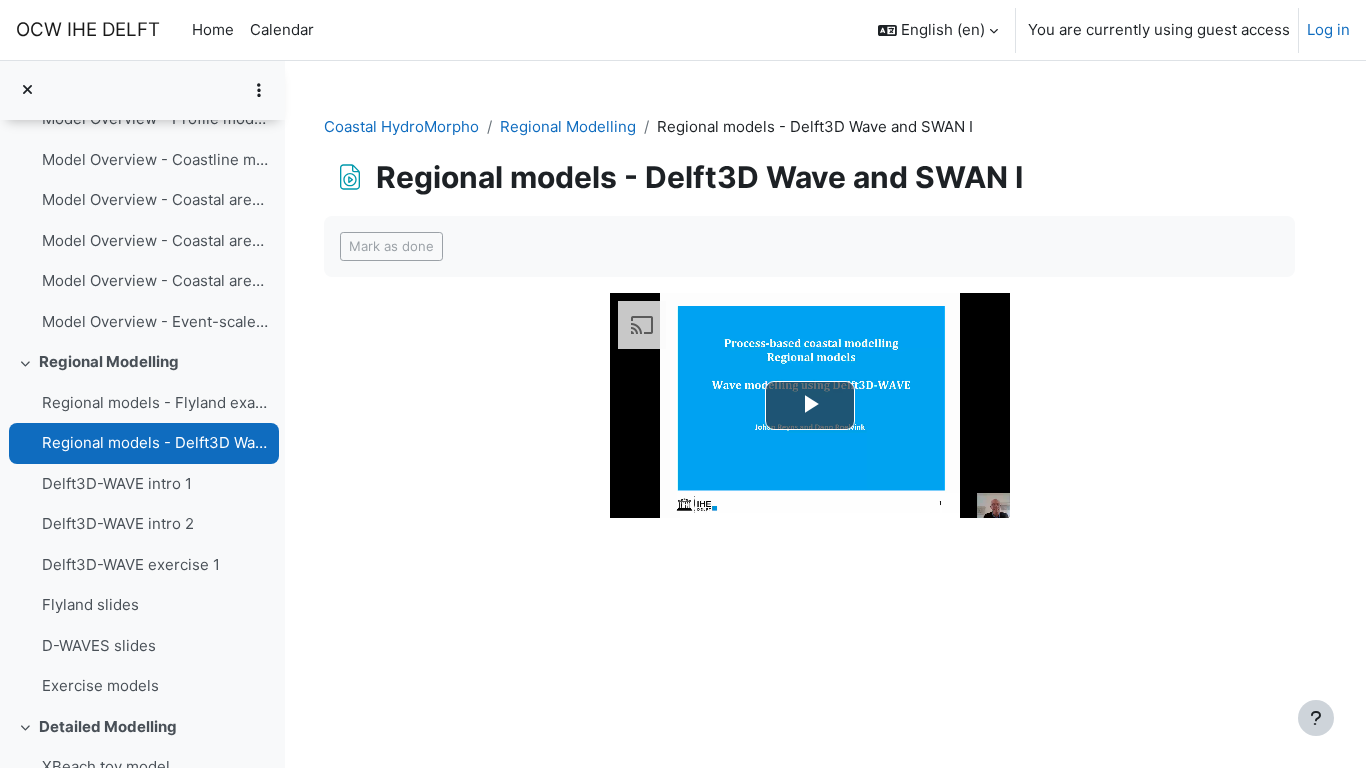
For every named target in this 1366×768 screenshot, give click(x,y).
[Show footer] (1316, 718)
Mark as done (391, 246)
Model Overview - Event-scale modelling (155, 321)
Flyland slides (90, 604)
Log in (1328, 29)
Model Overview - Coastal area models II (155, 240)
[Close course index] (27, 90)
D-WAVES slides (99, 645)
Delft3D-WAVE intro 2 (118, 523)
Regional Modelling (109, 361)
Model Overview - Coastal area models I (155, 199)
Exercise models (100, 685)
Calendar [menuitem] (282, 29)
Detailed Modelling (108, 726)
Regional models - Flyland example (155, 402)
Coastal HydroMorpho (401, 126)
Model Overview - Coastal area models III (155, 280)
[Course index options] (259, 90)
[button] (938, 30)
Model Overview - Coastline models (155, 159)
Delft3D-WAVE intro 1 (117, 483)
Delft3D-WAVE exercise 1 (131, 564)
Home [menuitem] (213, 29)
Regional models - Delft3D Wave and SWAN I (155, 442)
